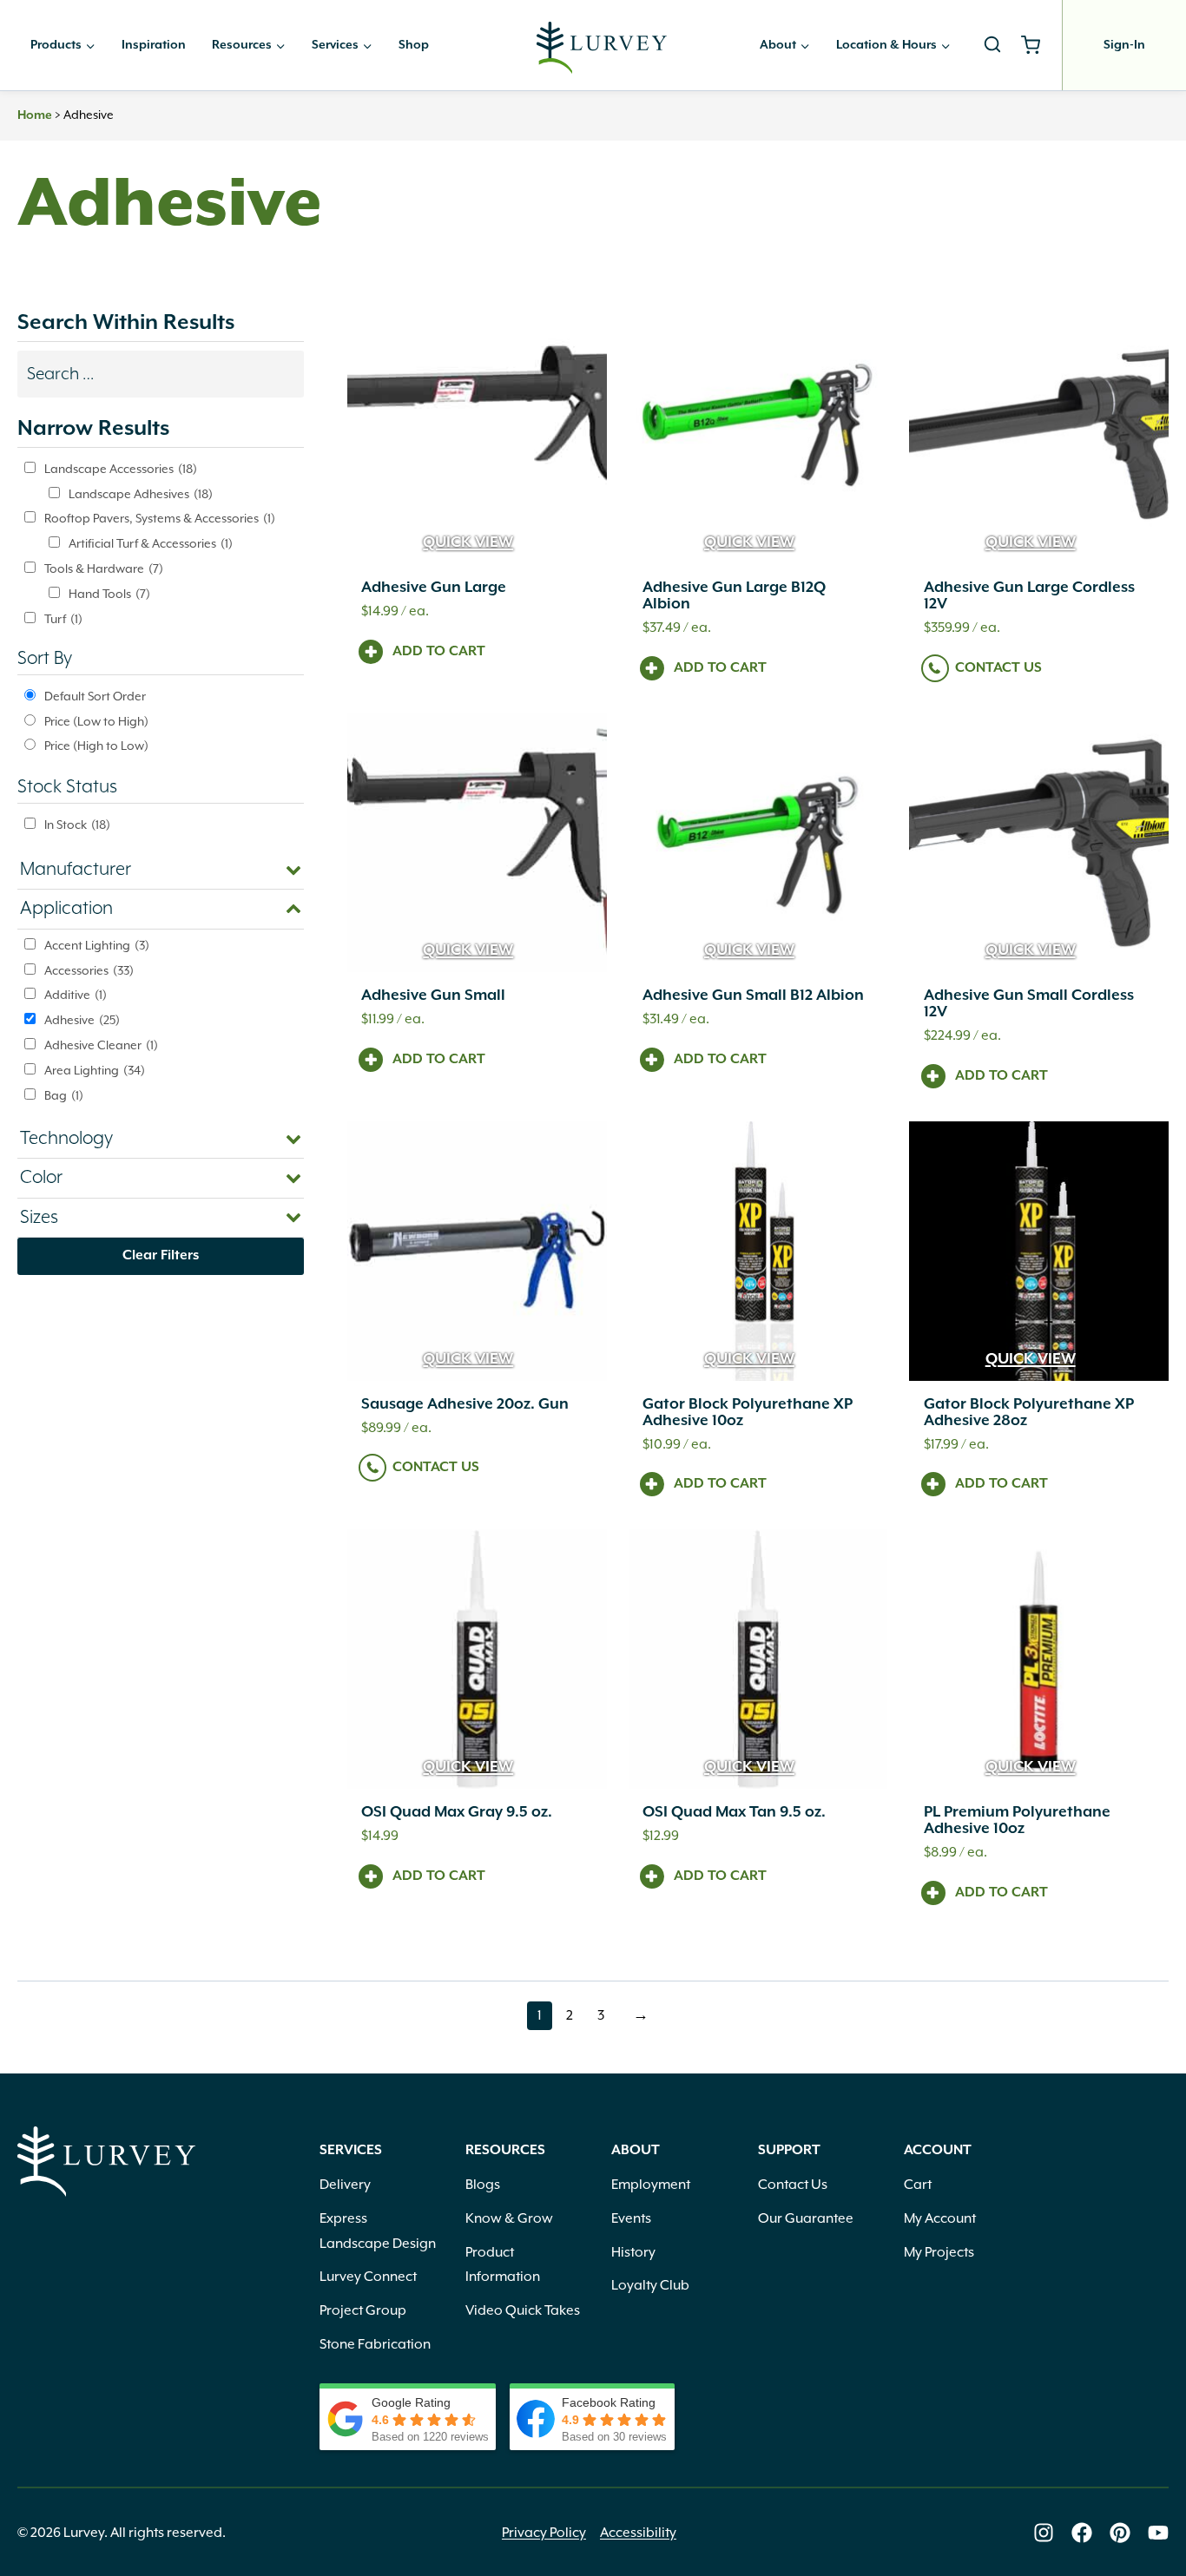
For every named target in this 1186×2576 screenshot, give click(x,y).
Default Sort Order (95, 696)
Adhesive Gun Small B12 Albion (753, 996)
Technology (66, 1139)
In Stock (77, 825)
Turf (63, 619)
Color (41, 1178)
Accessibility (638, 2533)
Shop (414, 45)
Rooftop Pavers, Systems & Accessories (160, 518)
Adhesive (82, 1020)
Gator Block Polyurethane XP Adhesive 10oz (748, 1413)
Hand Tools (109, 594)
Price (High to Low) (96, 746)
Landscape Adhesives (141, 494)
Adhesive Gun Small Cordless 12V (1029, 1004)
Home (35, 115)
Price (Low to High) (96, 721)
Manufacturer (76, 870)
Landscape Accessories (121, 469)
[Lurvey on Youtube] (1158, 2533)
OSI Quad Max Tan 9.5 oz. (734, 1812)
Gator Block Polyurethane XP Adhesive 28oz (1029, 1413)
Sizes (39, 1218)
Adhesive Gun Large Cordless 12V (1029, 596)
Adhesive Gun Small (433, 996)
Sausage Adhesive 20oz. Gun (465, 1404)
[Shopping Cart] (1037, 45)
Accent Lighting (97, 945)
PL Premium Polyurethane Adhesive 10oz (1017, 1820)
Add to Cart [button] (439, 652)
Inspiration (154, 45)
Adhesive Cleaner (101, 1045)
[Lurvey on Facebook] (1082, 2533)
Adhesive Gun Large (434, 588)
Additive (76, 995)
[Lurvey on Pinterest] (1120, 2533)
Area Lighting (95, 1070)
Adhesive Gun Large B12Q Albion (734, 596)
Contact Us (998, 668)
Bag (64, 1095)
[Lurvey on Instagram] (1044, 2533)
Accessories (89, 970)
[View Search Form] (992, 45)
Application (66, 909)
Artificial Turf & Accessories (151, 543)
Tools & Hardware (104, 568)
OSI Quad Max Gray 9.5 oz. (457, 1812)
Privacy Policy (544, 2533)
